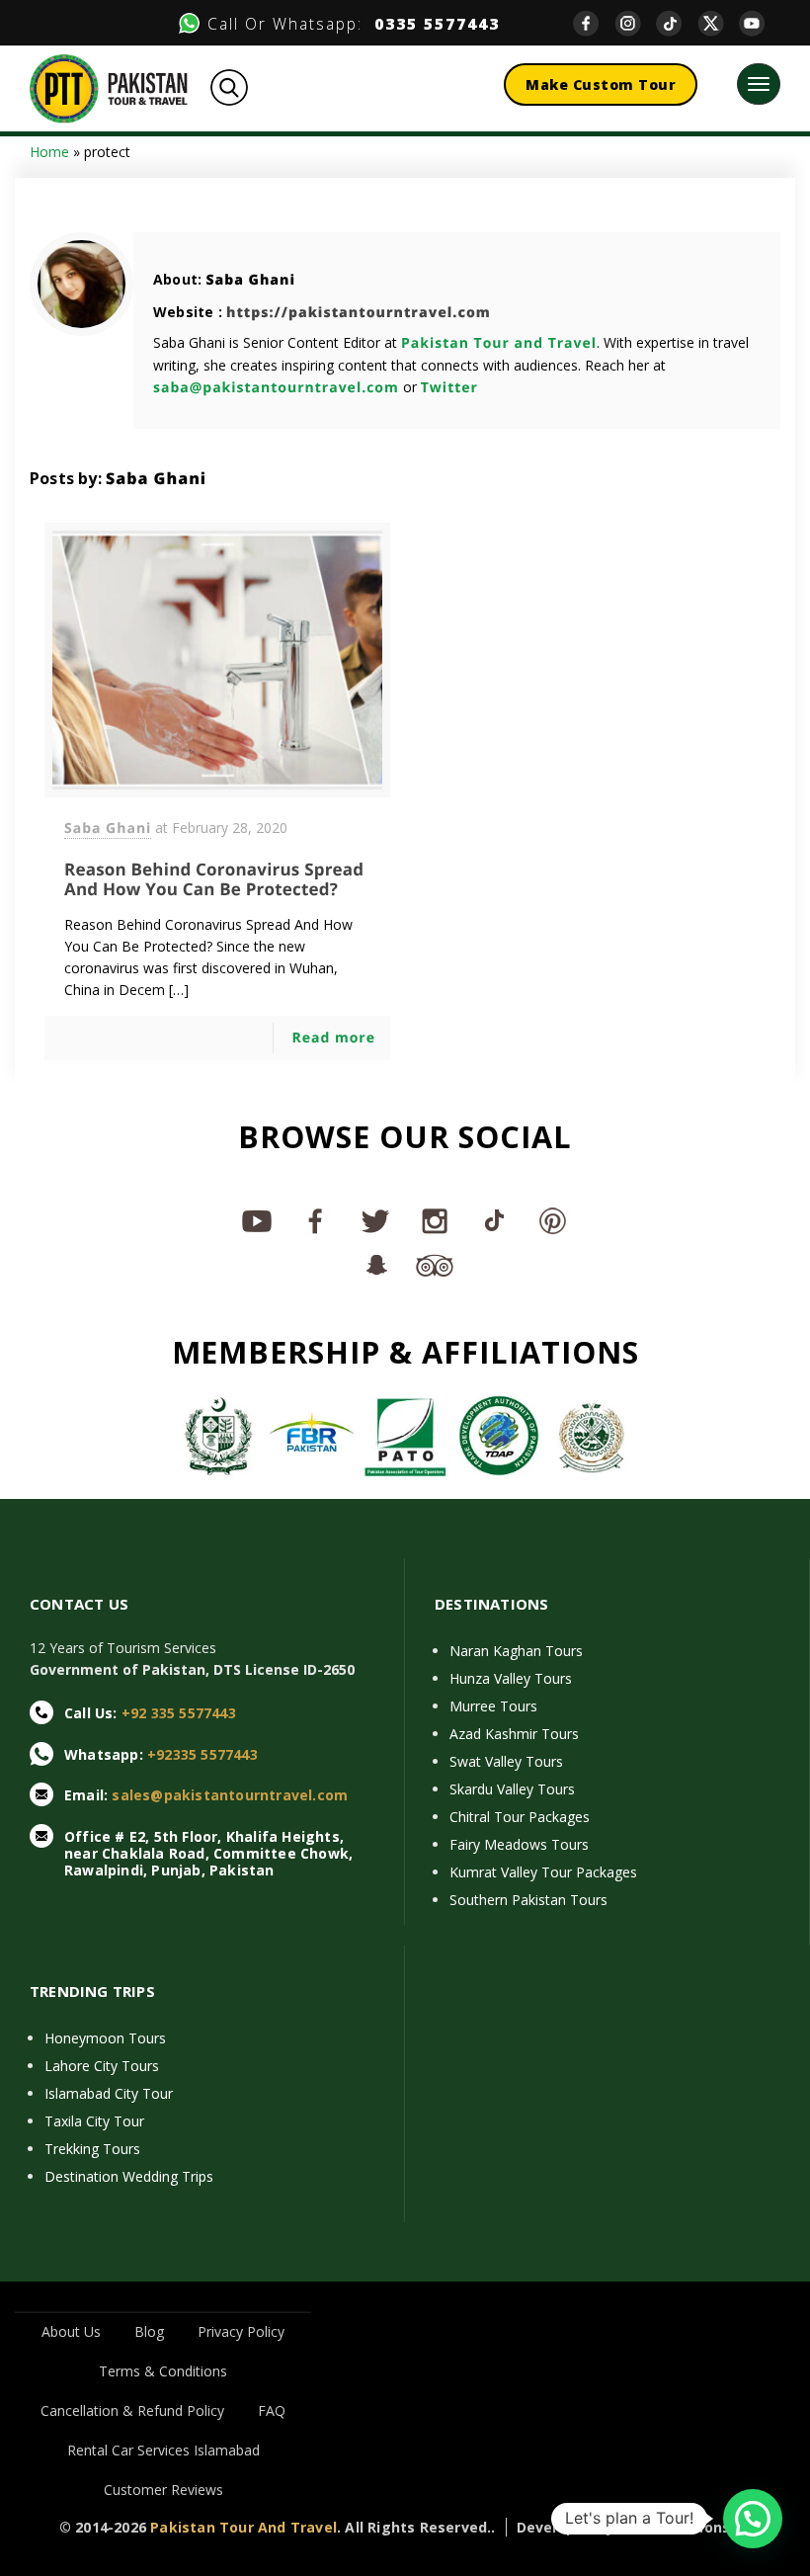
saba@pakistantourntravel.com (276, 388)
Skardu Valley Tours (512, 1789)
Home (49, 152)
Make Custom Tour (601, 84)
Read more (333, 1038)
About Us (71, 2331)
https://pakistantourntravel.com (359, 313)
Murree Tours (493, 1706)
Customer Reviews (163, 2490)
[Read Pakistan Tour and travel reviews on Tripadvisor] (435, 1264)
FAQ (272, 2410)
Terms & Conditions (163, 2371)
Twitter (449, 388)
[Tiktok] (677, 23)
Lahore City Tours (102, 2066)
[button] (753, 2519)
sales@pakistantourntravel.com (230, 1795)
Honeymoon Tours (105, 2038)
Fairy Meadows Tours (519, 1844)
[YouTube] (760, 23)
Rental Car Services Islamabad (163, 2450)
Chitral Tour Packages (520, 1817)
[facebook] (594, 23)
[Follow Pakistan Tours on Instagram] (435, 1220)
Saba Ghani (250, 280)
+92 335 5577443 (179, 1713)
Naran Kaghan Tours (516, 1651)
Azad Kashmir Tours (514, 1734)
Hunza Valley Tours (511, 1678)
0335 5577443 (431, 24)
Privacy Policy (241, 2331)
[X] (718, 23)
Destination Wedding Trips (129, 2176)
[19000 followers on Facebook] (316, 1220)
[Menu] (759, 84)
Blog (149, 2331)
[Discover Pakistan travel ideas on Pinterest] (553, 1220)
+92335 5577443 (202, 1754)
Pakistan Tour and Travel (499, 343)
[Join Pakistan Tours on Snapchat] (375, 1264)
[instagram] (635, 23)
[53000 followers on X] (375, 1220)
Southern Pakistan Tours (528, 1900)
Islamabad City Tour (109, 2093)
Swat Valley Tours (506, 1761)
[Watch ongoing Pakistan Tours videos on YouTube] (257, 1220)
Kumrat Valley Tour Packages (543, 1872)
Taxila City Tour (94, 2121)
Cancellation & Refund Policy (132, 2410)
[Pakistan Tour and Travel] (109, 87)
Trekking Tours (92, 2149)
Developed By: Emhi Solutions (624, 2527)
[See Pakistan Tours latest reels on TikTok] (494, 1220)
